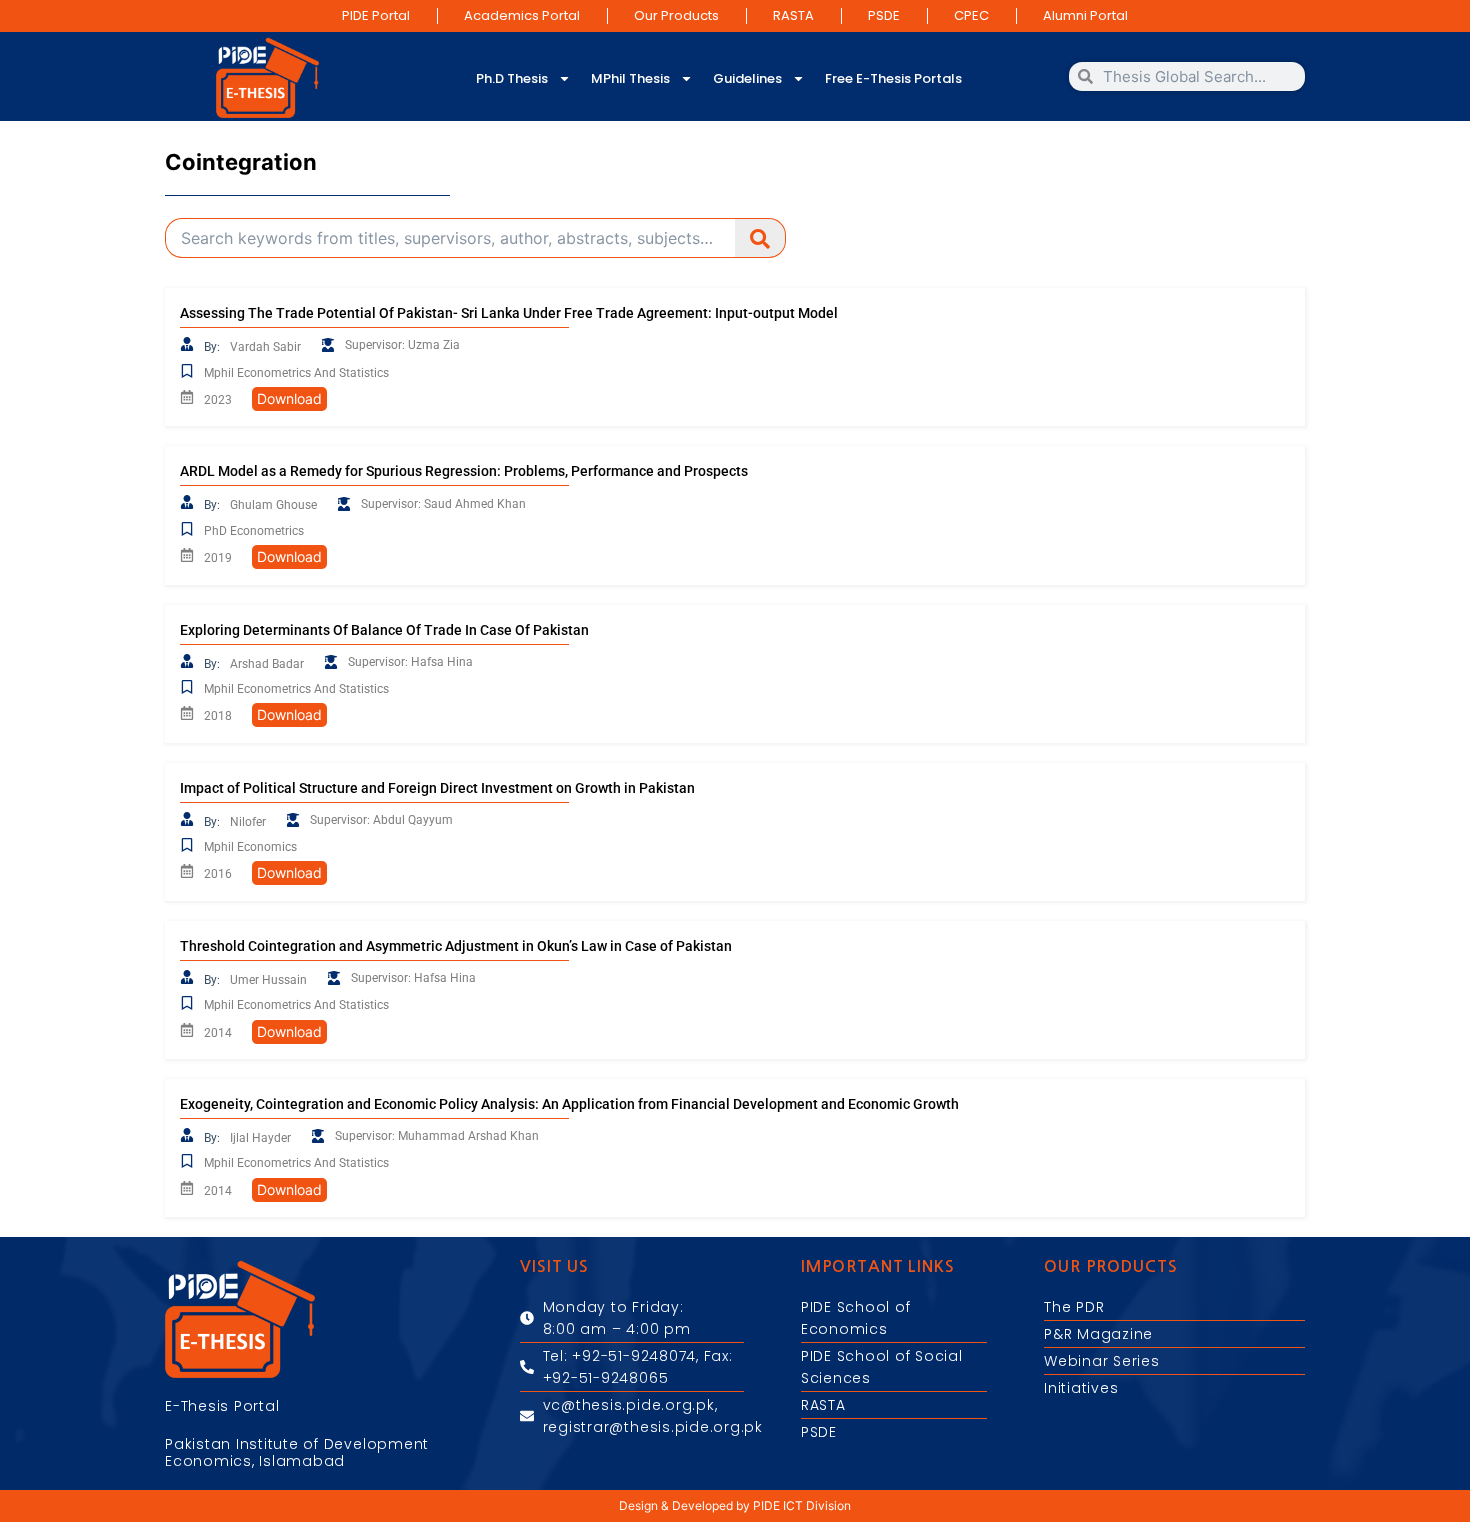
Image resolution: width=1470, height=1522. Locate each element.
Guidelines (747, 78)
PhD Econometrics (254, 531)
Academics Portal (522, 15)
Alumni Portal (1085, 15)
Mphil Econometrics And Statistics (296, 373)
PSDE (884, 15)
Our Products (676, 15)
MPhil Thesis (630, 78)
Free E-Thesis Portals (893, 78)
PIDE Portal (376, 15)
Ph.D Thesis (512, 78)
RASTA (793, 15)
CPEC (971, 15)
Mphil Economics (250, 847)
